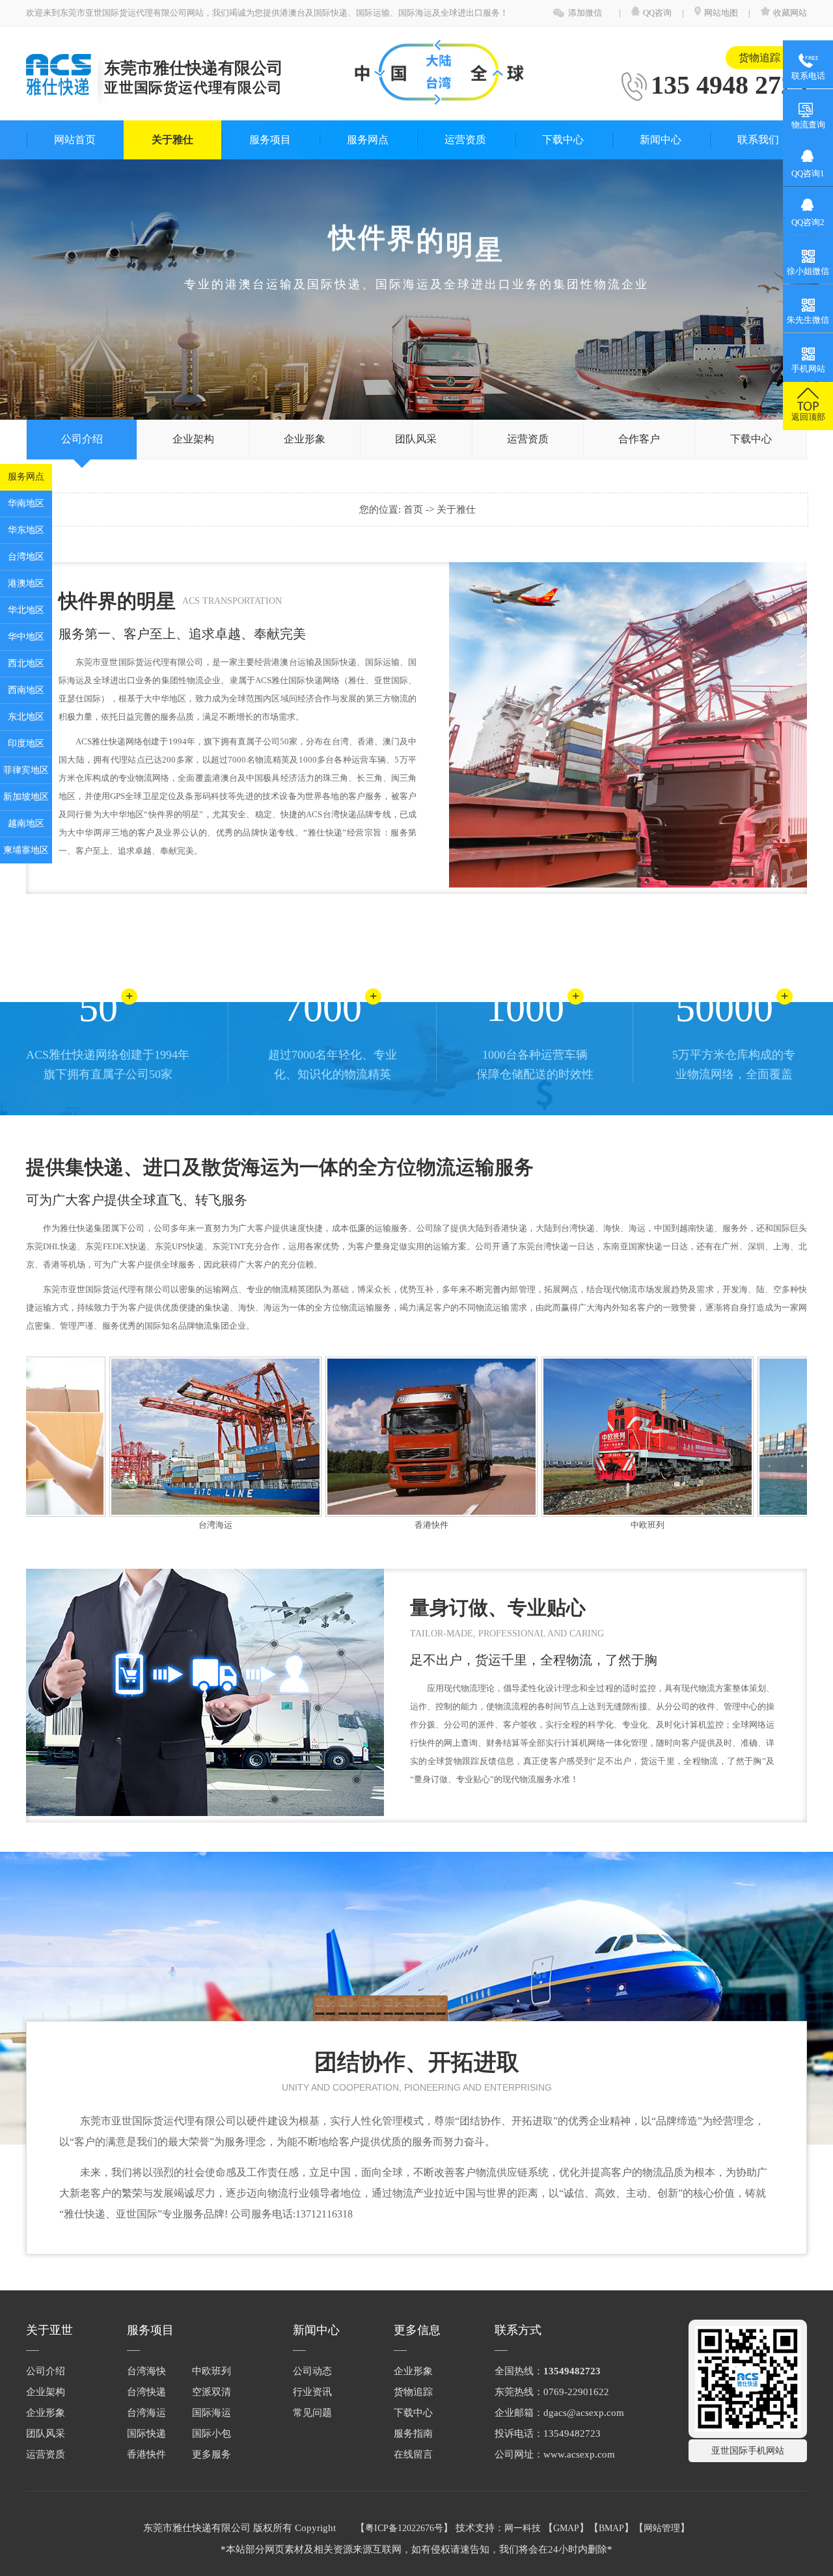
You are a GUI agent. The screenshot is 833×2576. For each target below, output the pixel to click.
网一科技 (523, 2528)
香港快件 (365, 1525)
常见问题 (312, 2413)
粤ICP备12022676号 (404, 2528)
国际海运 (212, 2413)
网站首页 (75, 140)
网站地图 (721, 13)
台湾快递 (146, 2392)
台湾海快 (146, 2371)
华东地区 (26, 530)
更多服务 (212, 2454)
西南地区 (26, 690)
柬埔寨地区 (26, 850)
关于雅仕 (172, 140)
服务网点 (26, 477)
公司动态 (312, 2371)
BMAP (611, 2528)
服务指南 (413, 2434)
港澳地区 (26, 583)
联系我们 (758, 140)
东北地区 (26, 717)
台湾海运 (149, 1525)
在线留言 (413, 2454)
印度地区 (26, 743)
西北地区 (26, 663)
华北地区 (26, 610)
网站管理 (662, 2528)
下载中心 (563, 140)
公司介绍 (82, 439)
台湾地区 (26, 557)
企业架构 (193, 439)
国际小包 (212, 2434)
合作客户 (639, 439)
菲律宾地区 (26, 770)
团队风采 (416, 439)
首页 (415, 509)
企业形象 (305, 439)
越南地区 (26, 823)
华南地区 (26, 503)
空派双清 (212, 2392)
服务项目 (270, 140)
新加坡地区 (26, 797)
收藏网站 (790, 13)
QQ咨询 (658, 13)
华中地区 (26, 637)
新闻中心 (661, 140)
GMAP (566, 2528)
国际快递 (146, 2434)
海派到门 (797, 1525)
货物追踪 (759, 58)
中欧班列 (581, 1525)
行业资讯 (312, 2392)
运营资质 (465, 140)
